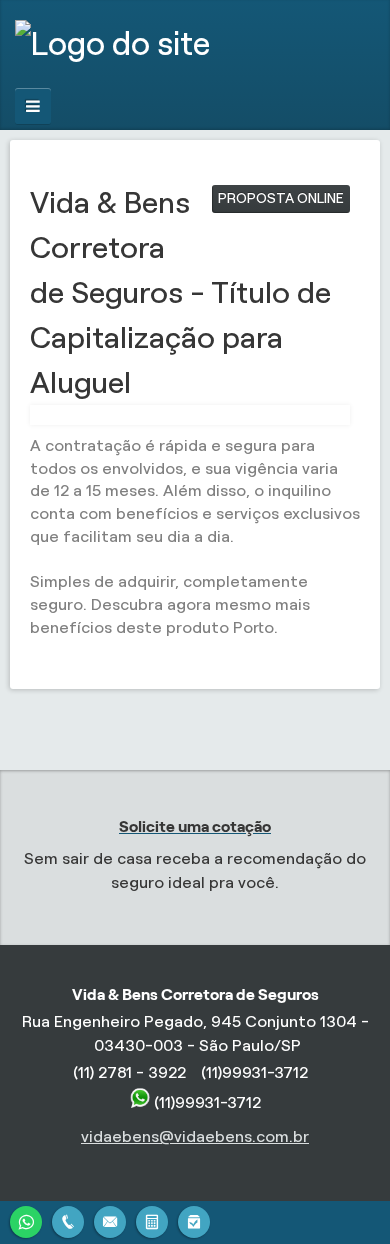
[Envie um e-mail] (110, 1219)
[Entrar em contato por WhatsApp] (26, 1219)
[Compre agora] (194, 1219)
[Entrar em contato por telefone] (68, 1222)
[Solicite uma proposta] (152, 1219)
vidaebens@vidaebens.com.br (195, 1136)
